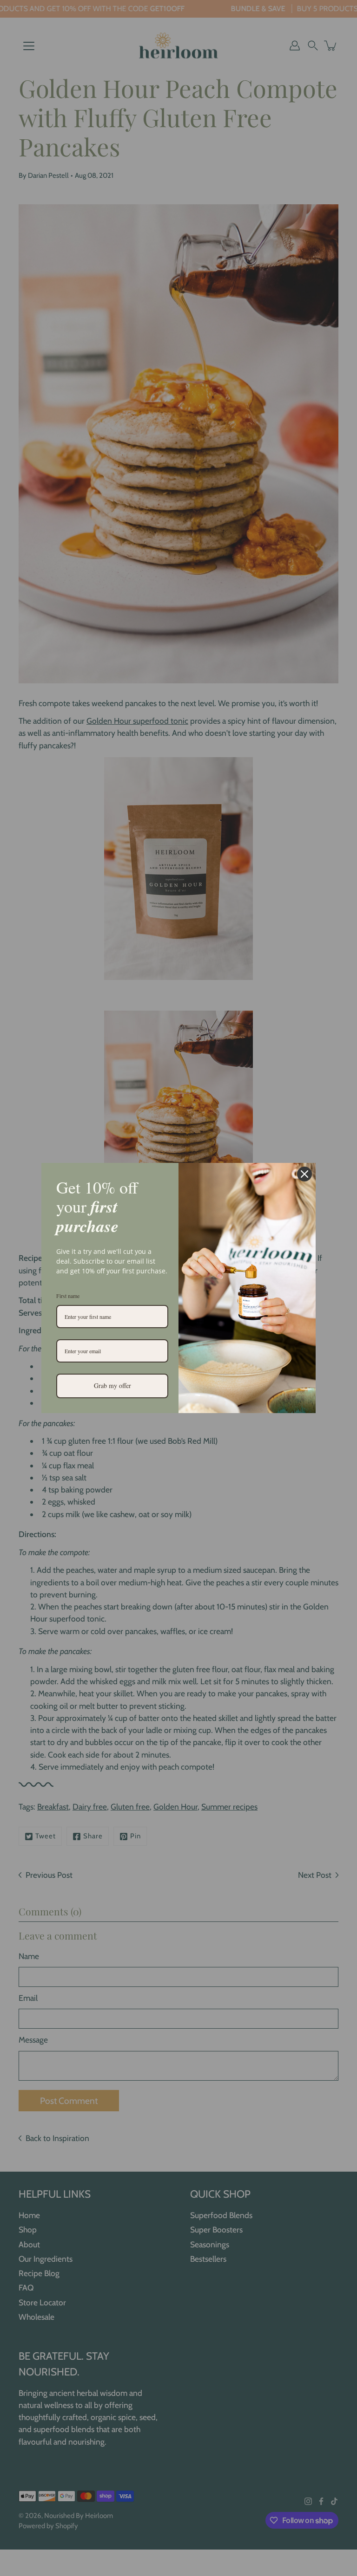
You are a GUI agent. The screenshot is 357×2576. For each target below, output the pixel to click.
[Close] (304, 1174)
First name (68, 1296)
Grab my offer (112, 1385)
